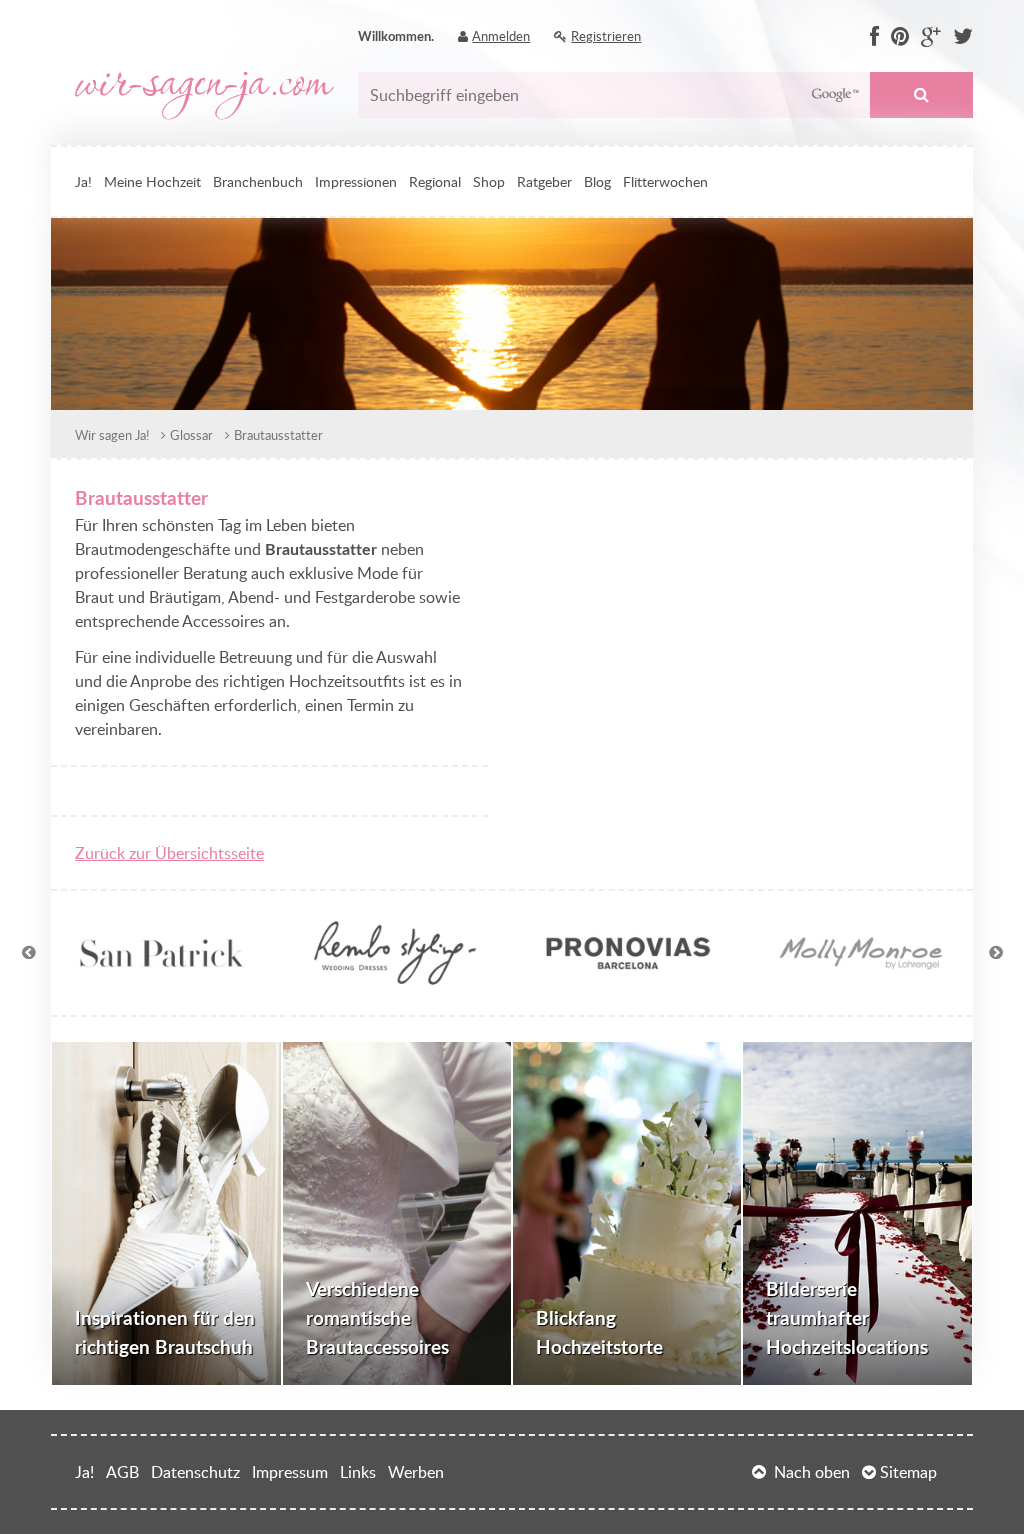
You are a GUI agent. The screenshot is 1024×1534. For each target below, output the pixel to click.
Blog (597, 181)
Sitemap (908, 1472)
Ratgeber (544, 181)
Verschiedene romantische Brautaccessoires (377, 1317)
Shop (489, 181)
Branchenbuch (258, 181)
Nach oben (812, 1472)
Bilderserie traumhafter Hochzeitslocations (847, 1317)
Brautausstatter (278, 435)
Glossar (191, 435)
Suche (921, 95)
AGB (122, 1472)
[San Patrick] (162, 979)
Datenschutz (195, 1472)
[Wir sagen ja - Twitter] (963, 37)
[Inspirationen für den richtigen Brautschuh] (166, 1213)
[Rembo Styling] (395, 979)
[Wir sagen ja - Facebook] (874, 37)
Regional (435, 181)
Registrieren (606, 36)
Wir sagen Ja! (112, 435)
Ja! (83, 181)
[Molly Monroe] (861, 979)
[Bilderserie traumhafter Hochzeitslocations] (857, 1213)
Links (358, 1472)
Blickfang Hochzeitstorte (599, 1332)
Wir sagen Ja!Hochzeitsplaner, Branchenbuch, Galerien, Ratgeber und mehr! (204, 96)
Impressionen (356, 181)
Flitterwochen (665, 181)
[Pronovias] (628, 979)
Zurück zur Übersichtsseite (169, 853)
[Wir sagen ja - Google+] (931, 37)
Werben (416, 1472)
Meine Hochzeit (152, 181)
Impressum (290, 1472)
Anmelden (501, 36)
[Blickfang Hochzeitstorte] (627, 1213)
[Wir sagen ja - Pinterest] (900, 37)
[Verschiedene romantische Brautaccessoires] (397, 1213)
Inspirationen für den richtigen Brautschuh (165, 1332)
